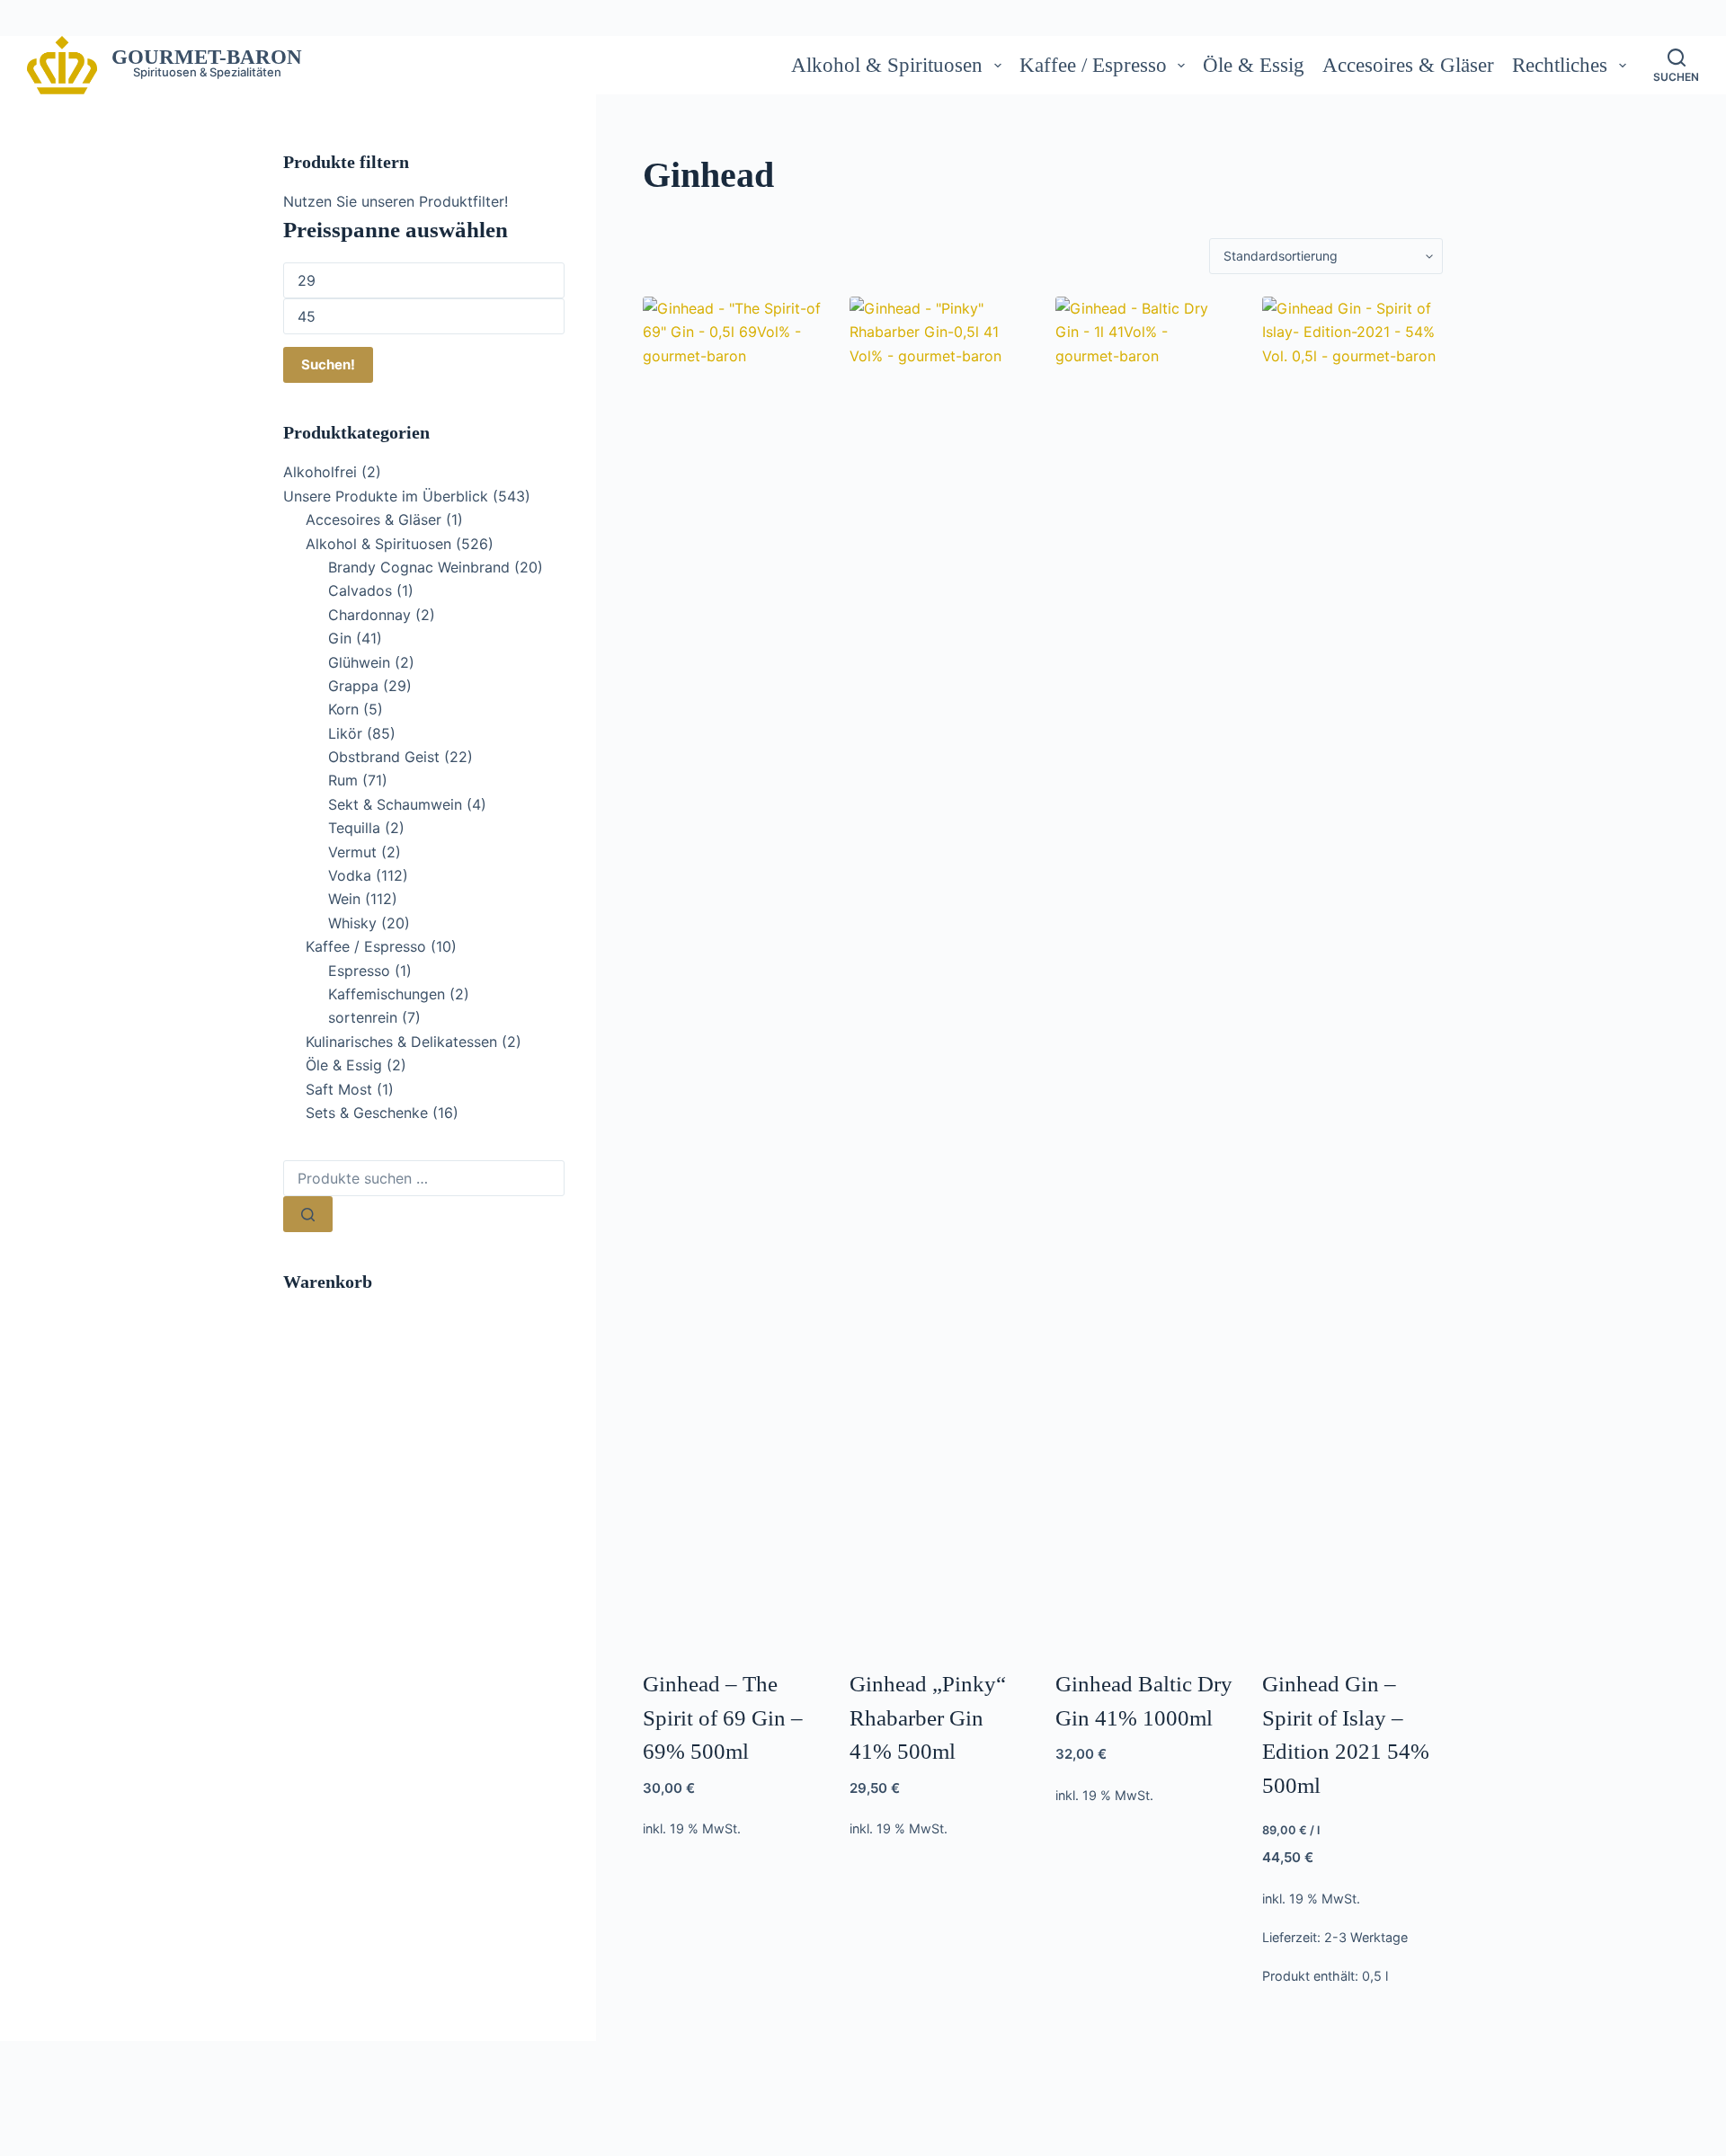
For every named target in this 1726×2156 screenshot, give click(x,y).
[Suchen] (308, 1214)
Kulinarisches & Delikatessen (401, 1042)
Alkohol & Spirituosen (887, 65)
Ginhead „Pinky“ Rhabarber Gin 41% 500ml (928, 1717)
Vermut (352, 852)
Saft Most (339, 1089)
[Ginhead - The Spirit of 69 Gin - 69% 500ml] (733, 971)
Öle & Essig (1254, 65)
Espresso (359, 971)
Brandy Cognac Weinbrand (419, 567)
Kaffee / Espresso (1093, 65)
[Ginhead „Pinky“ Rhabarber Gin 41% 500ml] (940, 971)
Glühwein (359, 662)
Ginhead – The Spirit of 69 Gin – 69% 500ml (723, 1717)
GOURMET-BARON (207, 57)
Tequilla (354, 828)
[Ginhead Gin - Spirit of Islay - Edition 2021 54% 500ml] (1352, 971)
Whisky (352, 923)
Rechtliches (1560, 65)
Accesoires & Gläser (1408, 65)
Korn (343, 709)
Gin (340, 638)
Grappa (353, 686)
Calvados (360, 590)
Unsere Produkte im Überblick (386, 496)
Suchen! (328, 364)
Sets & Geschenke (367, 1113)
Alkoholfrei (320, 472)
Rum (343, 780)
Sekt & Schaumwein (395, 804)
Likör (345, 733)
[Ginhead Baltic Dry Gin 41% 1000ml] (1146, 971)
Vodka (350, 875)
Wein (344, 899)
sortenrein (363, 1017)
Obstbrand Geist (384, 757)
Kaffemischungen (387, 994)
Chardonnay (369, 615)
